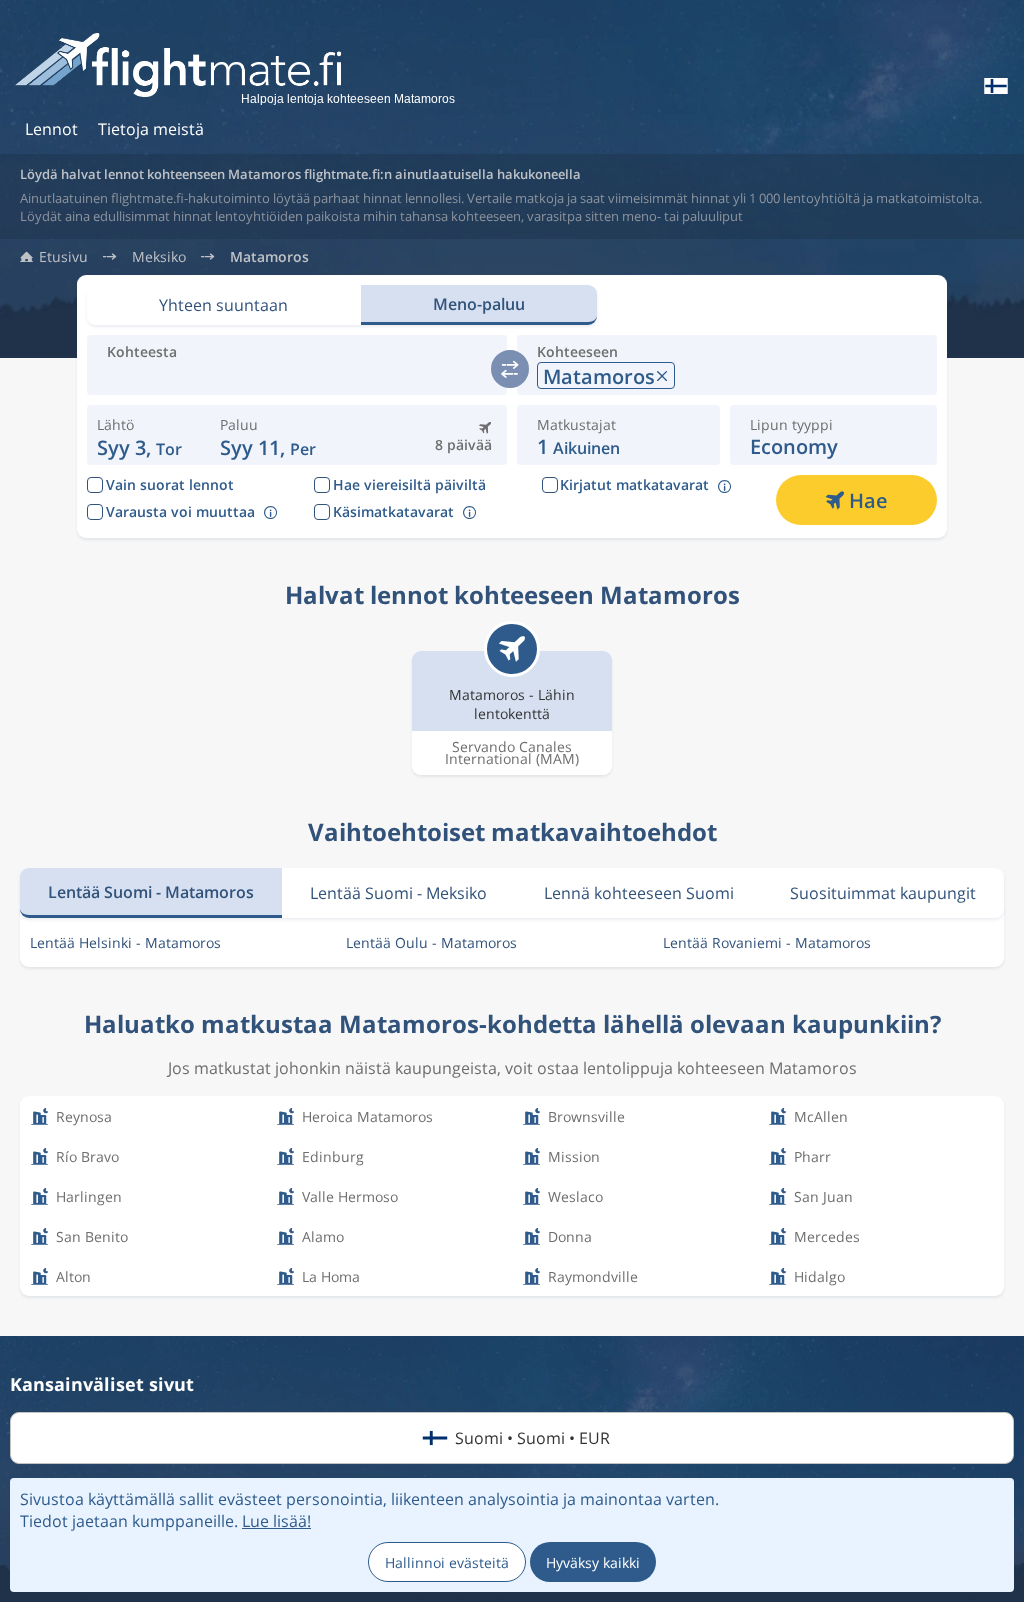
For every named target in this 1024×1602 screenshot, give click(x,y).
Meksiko (159, 257)
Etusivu (63, 257)
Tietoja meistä (151, 129)
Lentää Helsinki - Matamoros (125, 942)
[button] (268, 435)
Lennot (51, 129)
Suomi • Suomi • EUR (532, 1438)
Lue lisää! (276, 1521)
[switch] (510, 369)
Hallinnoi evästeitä (447, 1562)
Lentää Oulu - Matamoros (431, 942)
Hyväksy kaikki (593, 1562)
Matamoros (269, 257)
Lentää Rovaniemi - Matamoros (767, 942)
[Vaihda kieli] (994, 86)
